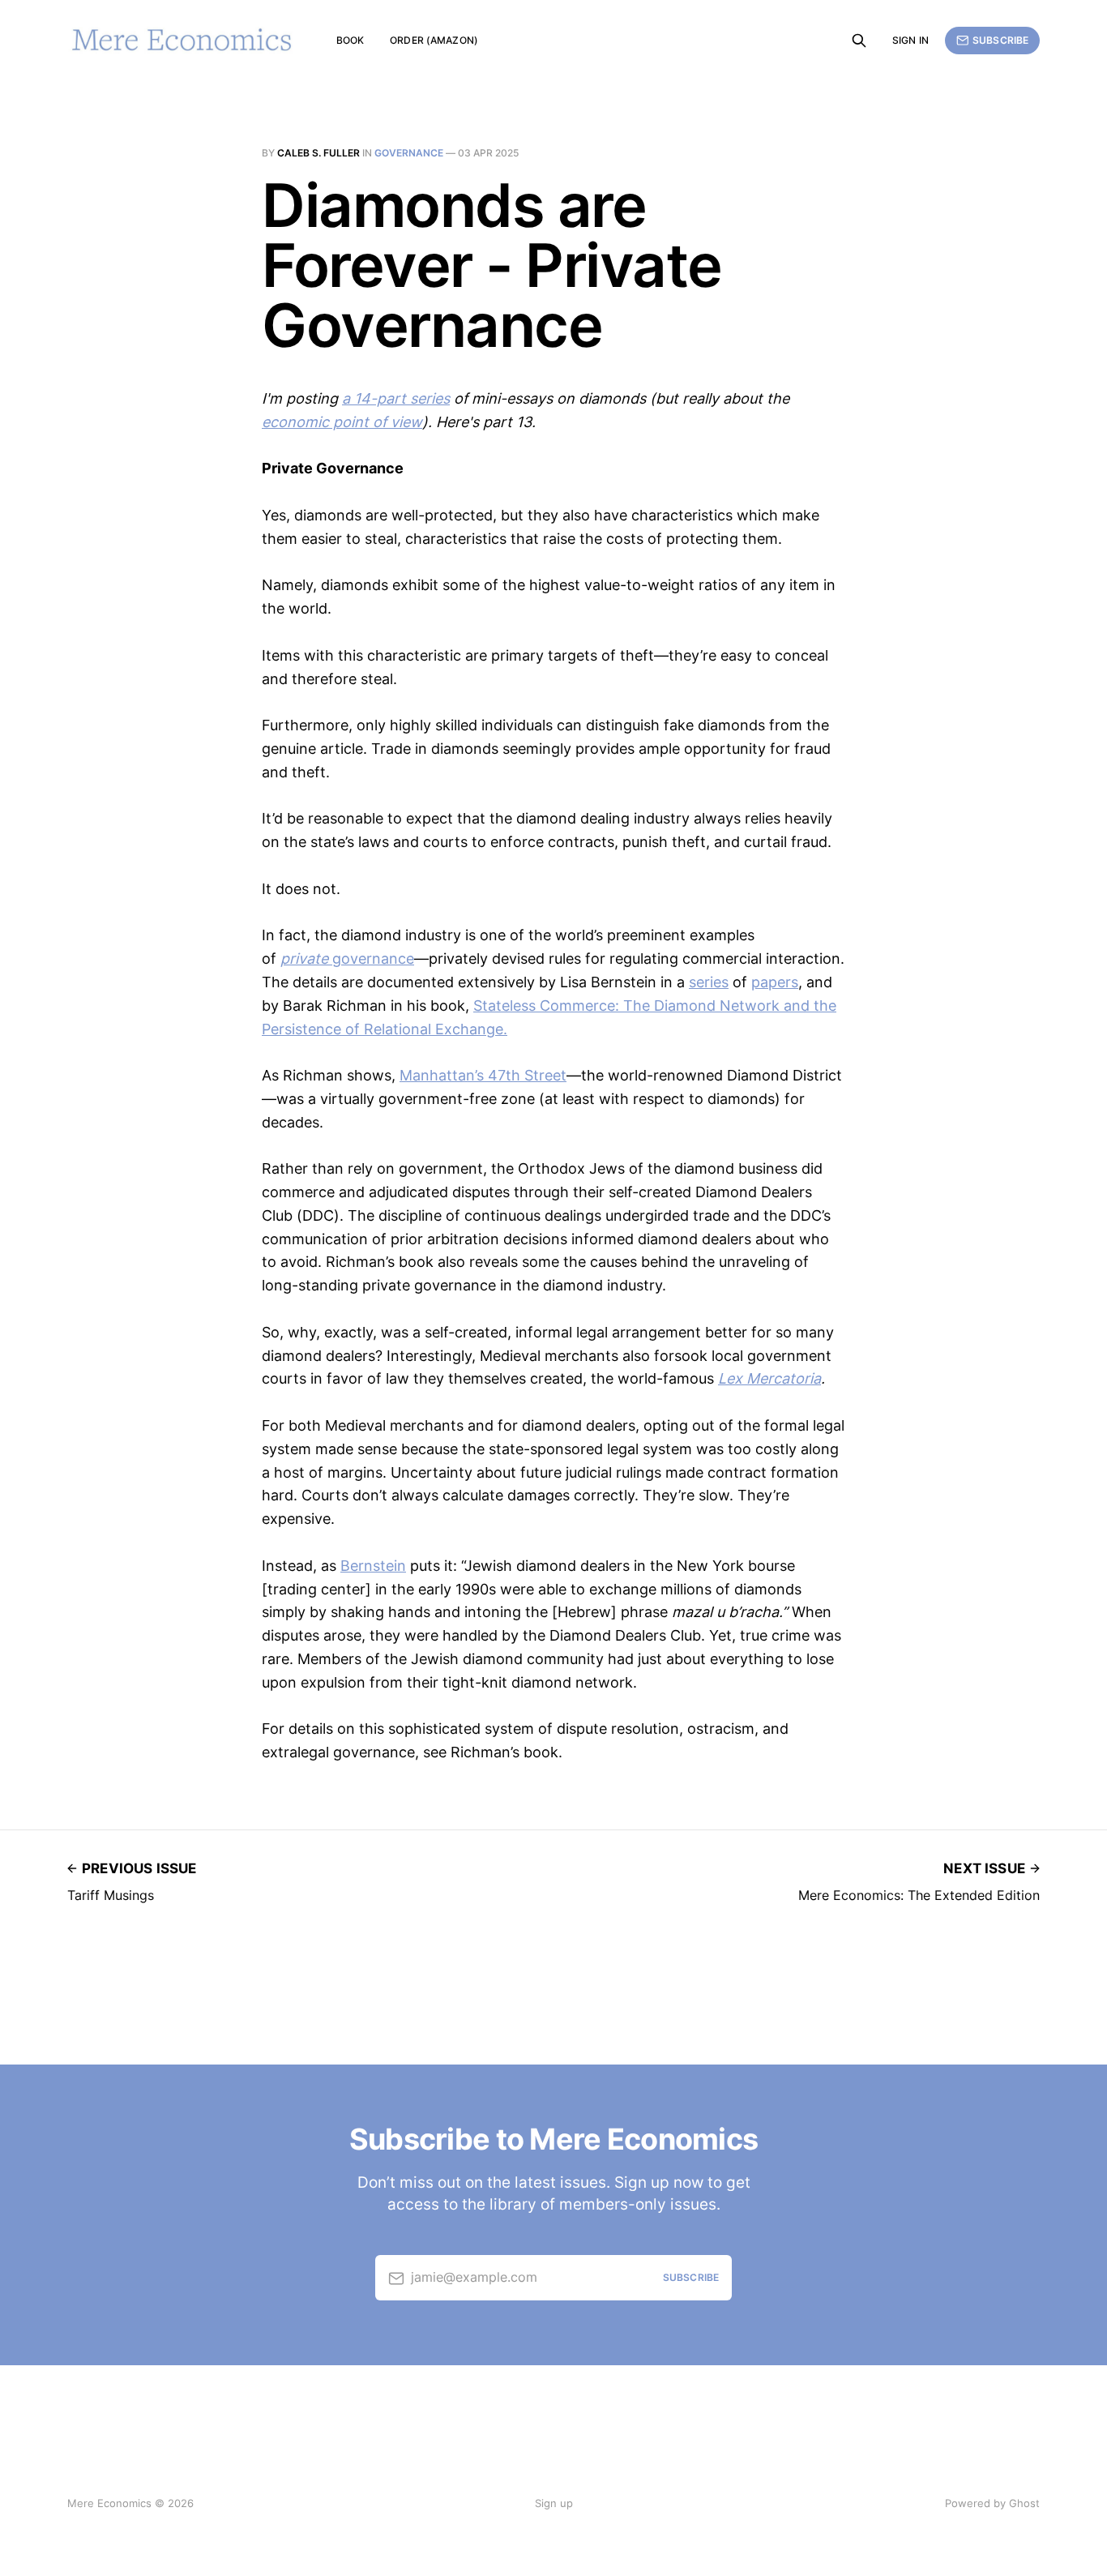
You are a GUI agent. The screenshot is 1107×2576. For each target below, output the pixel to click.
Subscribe (1000, 40)
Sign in (910, 40)
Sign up (554, 2503)
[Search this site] (859, 41)
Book (350, 40)
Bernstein (373, 1566)
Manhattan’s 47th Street (483, 1075)
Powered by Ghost (992, 2503)
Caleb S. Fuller (318, 153)
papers (775, 982)
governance (409, 153)
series (709, 982)
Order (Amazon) (434, 40)
